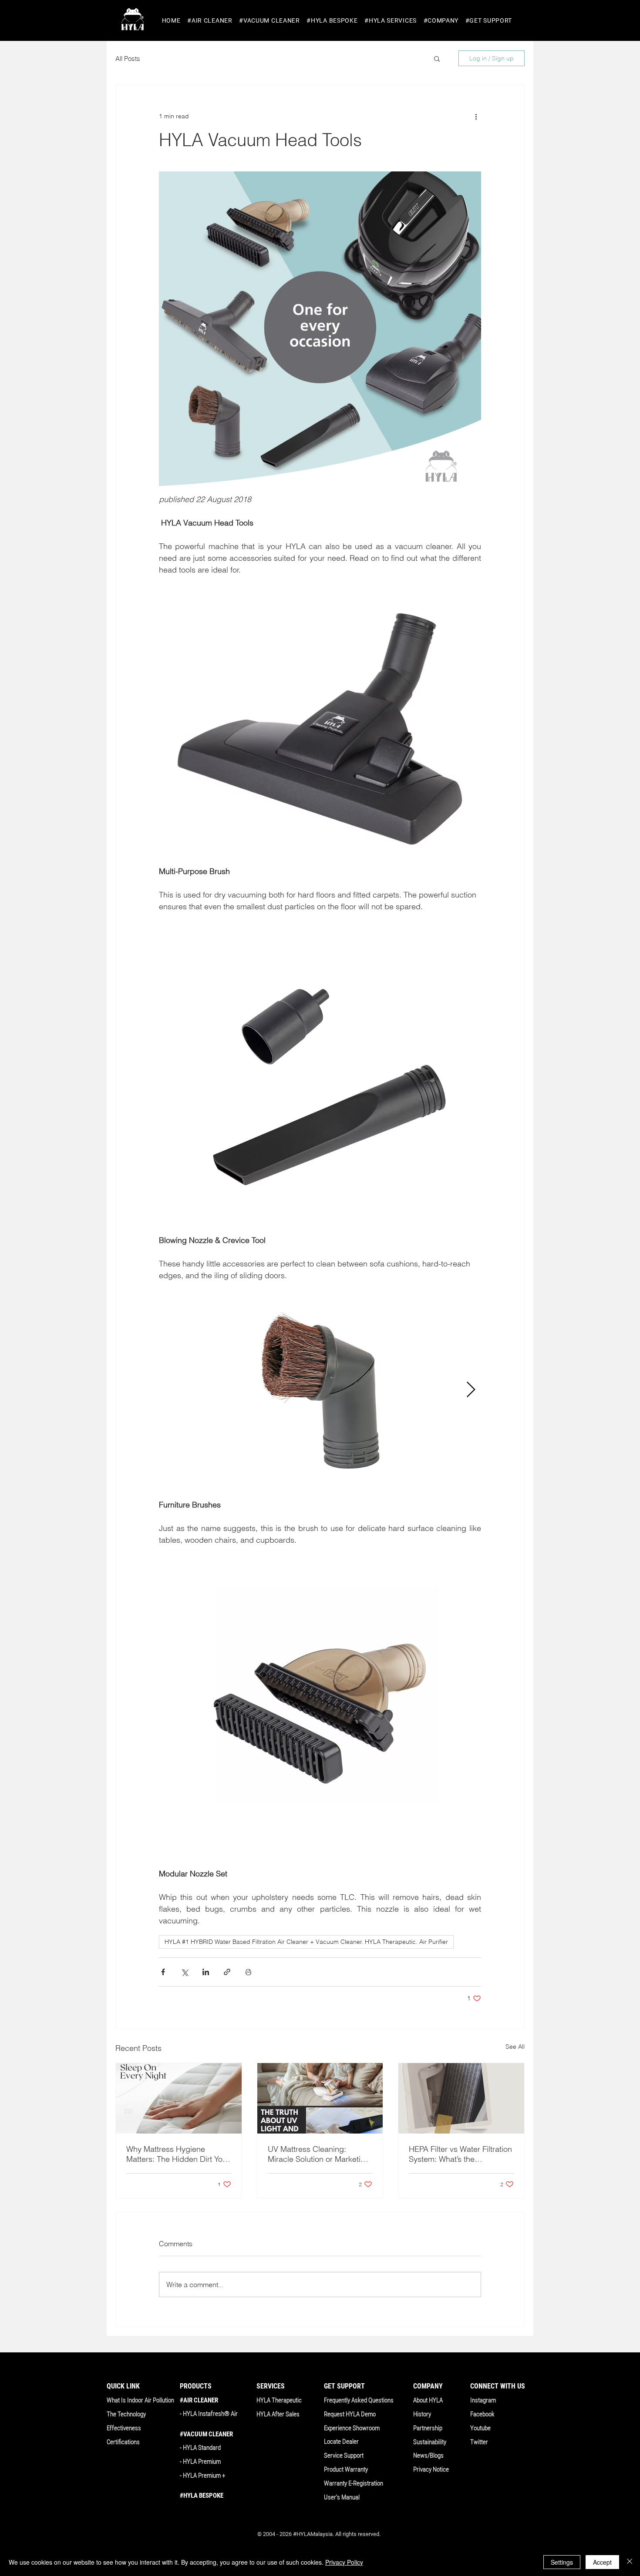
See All (515, 2047)
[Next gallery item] (471, 1390)
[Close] (630, 2562)
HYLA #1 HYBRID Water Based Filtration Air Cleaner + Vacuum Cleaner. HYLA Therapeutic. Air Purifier (306, 1942)
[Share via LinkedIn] (206, 1972)
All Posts (128, 59)
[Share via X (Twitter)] (184, 1972)
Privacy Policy (344, 2562)
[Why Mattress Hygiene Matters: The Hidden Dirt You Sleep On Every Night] (179, 2098)
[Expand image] (320, 1390)
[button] (210, 21)
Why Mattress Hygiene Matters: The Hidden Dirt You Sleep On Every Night (177, 2154)
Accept (602, 2562)
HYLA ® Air (210, 2414)
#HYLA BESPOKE (202, 2496)
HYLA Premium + (204, 2476)
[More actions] (476, 116)
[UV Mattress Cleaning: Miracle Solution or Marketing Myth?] (320, 2098)
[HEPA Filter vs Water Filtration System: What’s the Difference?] (461, 2098)
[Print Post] (248, 1972)
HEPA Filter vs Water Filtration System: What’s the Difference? (460, 2154)
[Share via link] (227, 1972)
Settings (562, 2562)
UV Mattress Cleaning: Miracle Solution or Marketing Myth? (319, 2154)
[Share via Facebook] (163, 1972)
